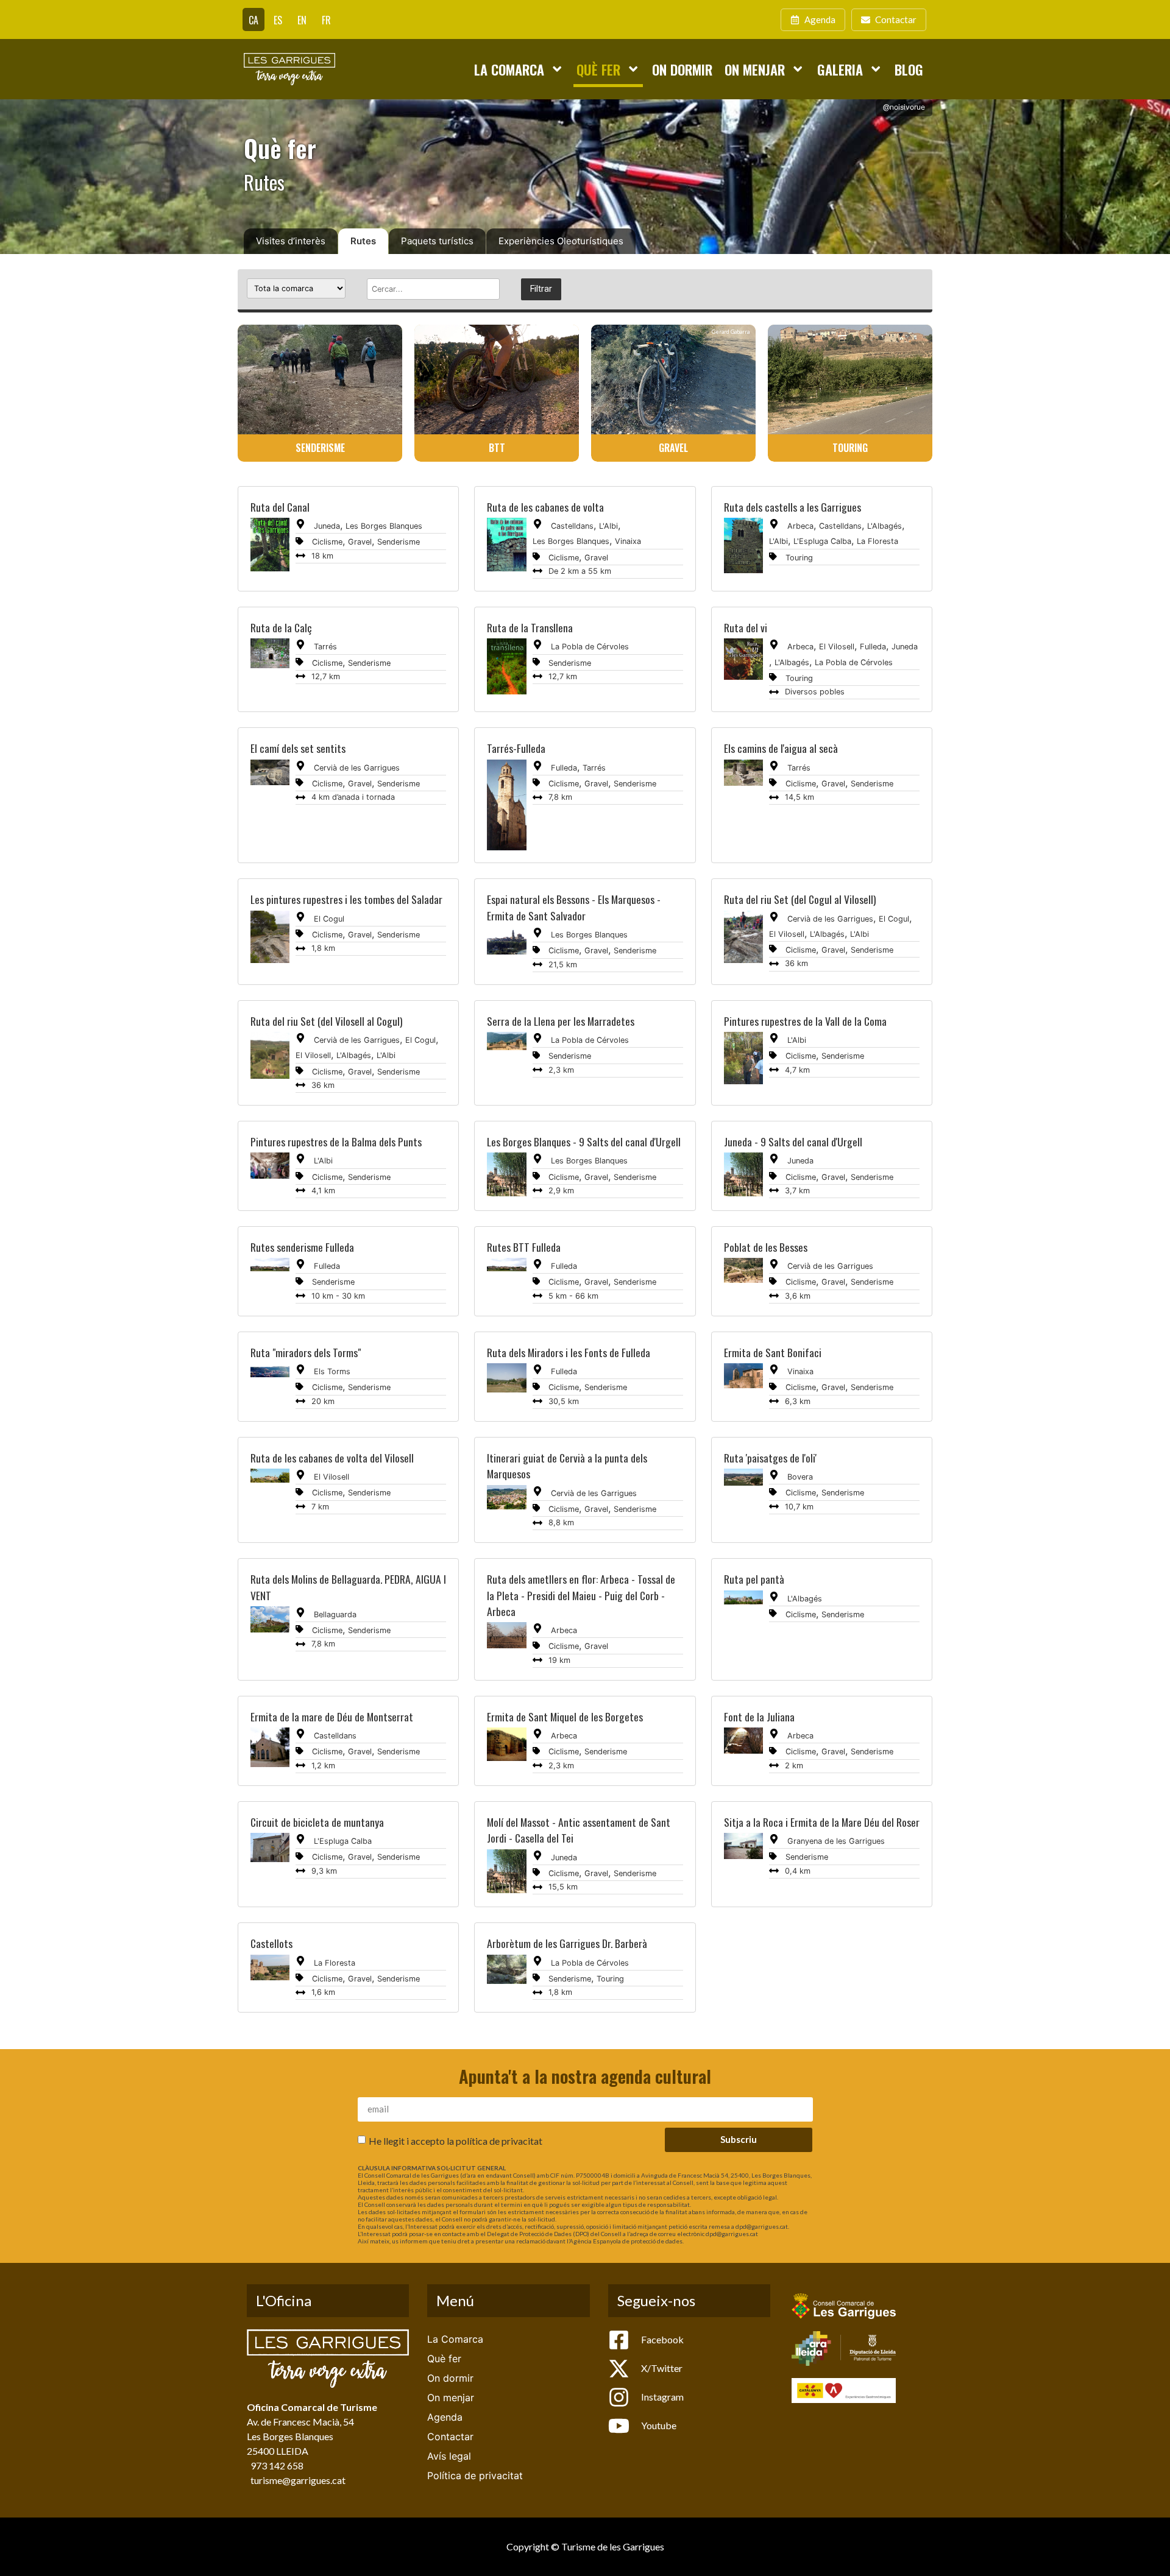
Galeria (840, 69)
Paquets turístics (437, 241)
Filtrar (541, 289)
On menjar (755, 69)
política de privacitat (499, 2141)
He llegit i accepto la (456, 2141)
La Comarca (509, 69)
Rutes (363, 241)
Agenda (445, 2417)
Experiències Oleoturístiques (561, 241)
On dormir (682, 69)
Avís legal (449, 2456)
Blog (909, 69)
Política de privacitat (475, 2475)
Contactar (450, 2437)
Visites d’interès (291, 241)
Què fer (598, 69)
